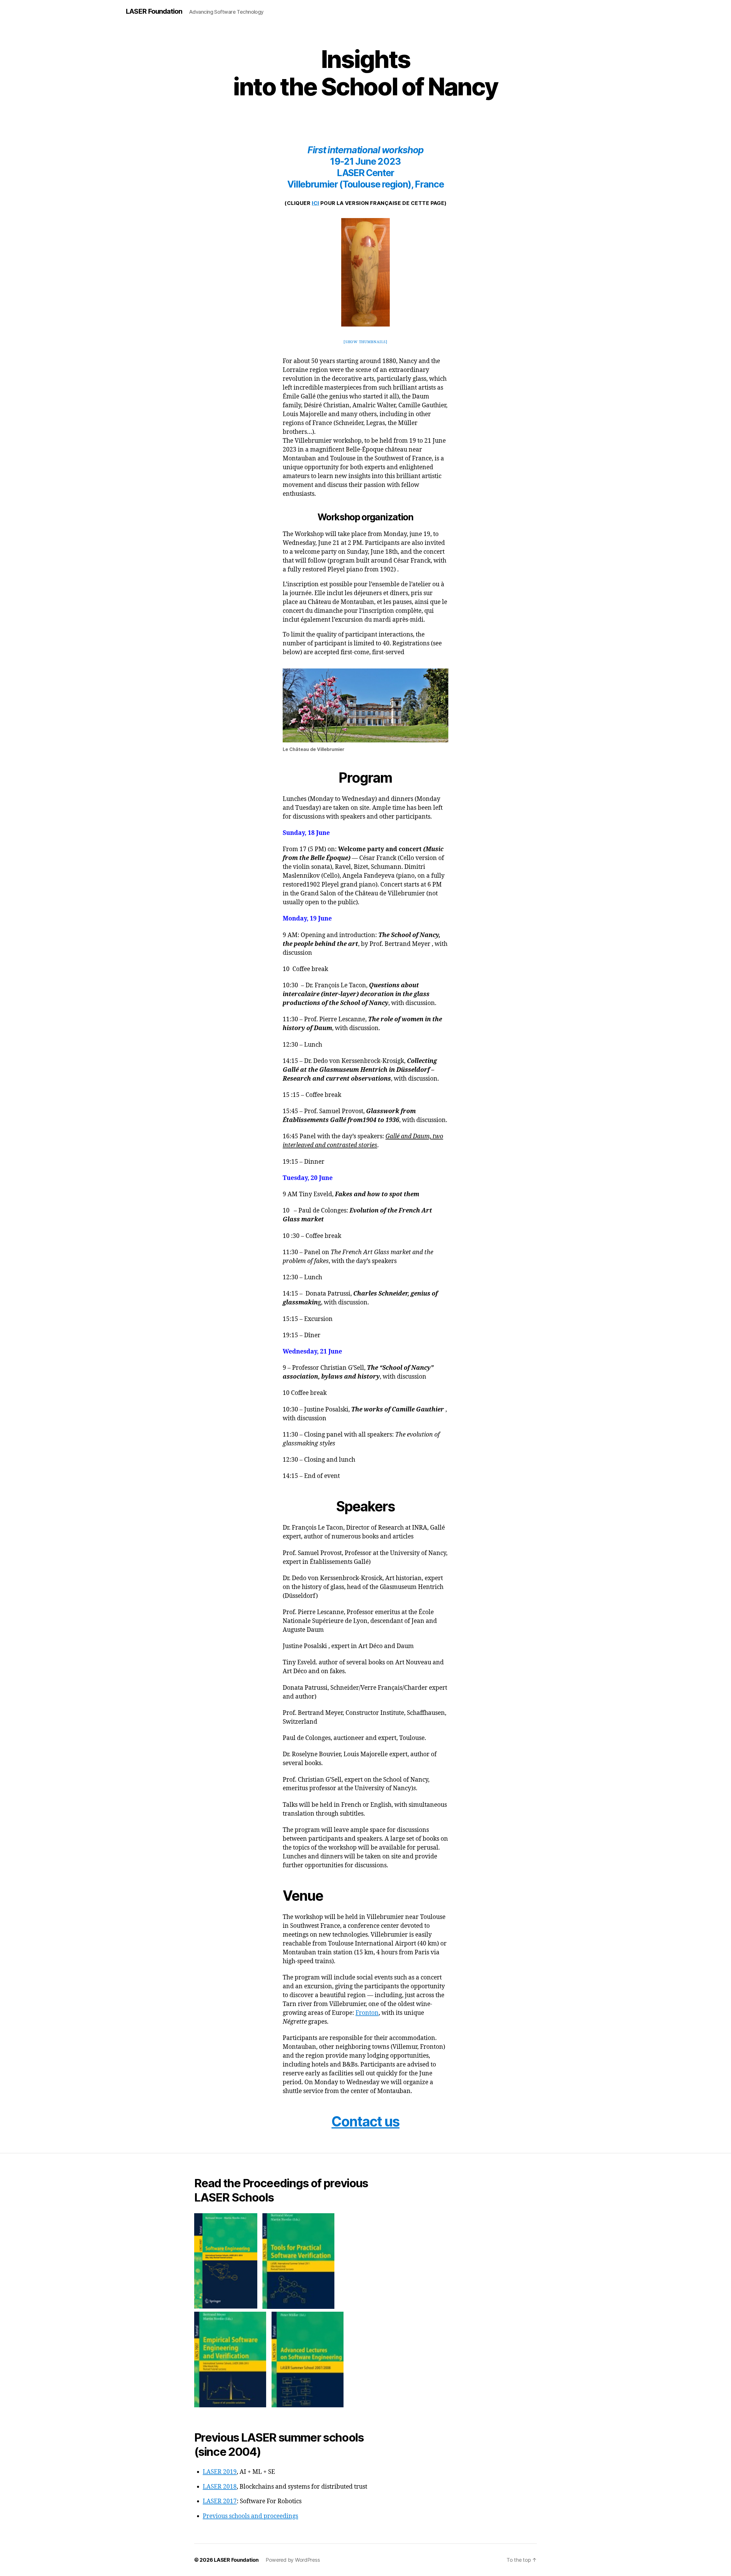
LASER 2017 (220, 2501)
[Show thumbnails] (365, 342)
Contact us (365, 2121)
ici (316, 203)
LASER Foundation (154, 11)
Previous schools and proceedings (250, 2516)
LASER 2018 (220, 2487)
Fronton (367, 2013)
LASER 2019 (220, 2472)
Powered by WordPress (293, 2560)
